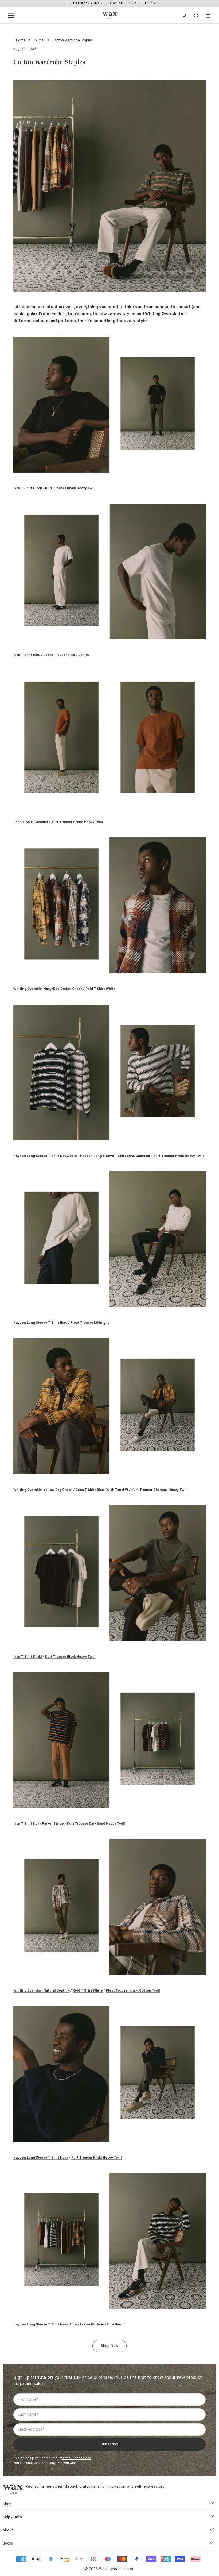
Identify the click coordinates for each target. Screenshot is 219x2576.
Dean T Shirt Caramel (31, 822)
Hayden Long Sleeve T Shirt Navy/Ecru (45, 1156)
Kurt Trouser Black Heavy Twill (70, 1657)
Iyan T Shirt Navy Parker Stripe (39, 1824)
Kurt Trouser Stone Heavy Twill (77, 822)
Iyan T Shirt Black (28, 488)
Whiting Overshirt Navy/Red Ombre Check (48, 989)
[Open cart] (208, 16)
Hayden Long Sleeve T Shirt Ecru (40, 1323)
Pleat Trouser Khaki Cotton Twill (133, 1991)
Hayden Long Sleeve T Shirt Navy (41, 2158)
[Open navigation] (11, 16)
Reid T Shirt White (101, 989)
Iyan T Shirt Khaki (28, 1657)
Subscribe (109, 2444)
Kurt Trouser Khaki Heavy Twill (70, 488)
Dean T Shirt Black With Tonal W (102, 1490)
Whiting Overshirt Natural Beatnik (41, 1991)
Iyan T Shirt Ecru (27, 655)
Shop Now (109, 2346)
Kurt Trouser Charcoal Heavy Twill (159, 1490)
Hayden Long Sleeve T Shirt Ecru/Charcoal (115, 1156)
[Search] (196, 16)
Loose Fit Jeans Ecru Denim (66, 655)
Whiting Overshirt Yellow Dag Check (43, 1490)
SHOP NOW (131, 3)
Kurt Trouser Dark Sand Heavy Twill (96, 1824)
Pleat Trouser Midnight (90, 1323)
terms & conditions (76, 2458)
